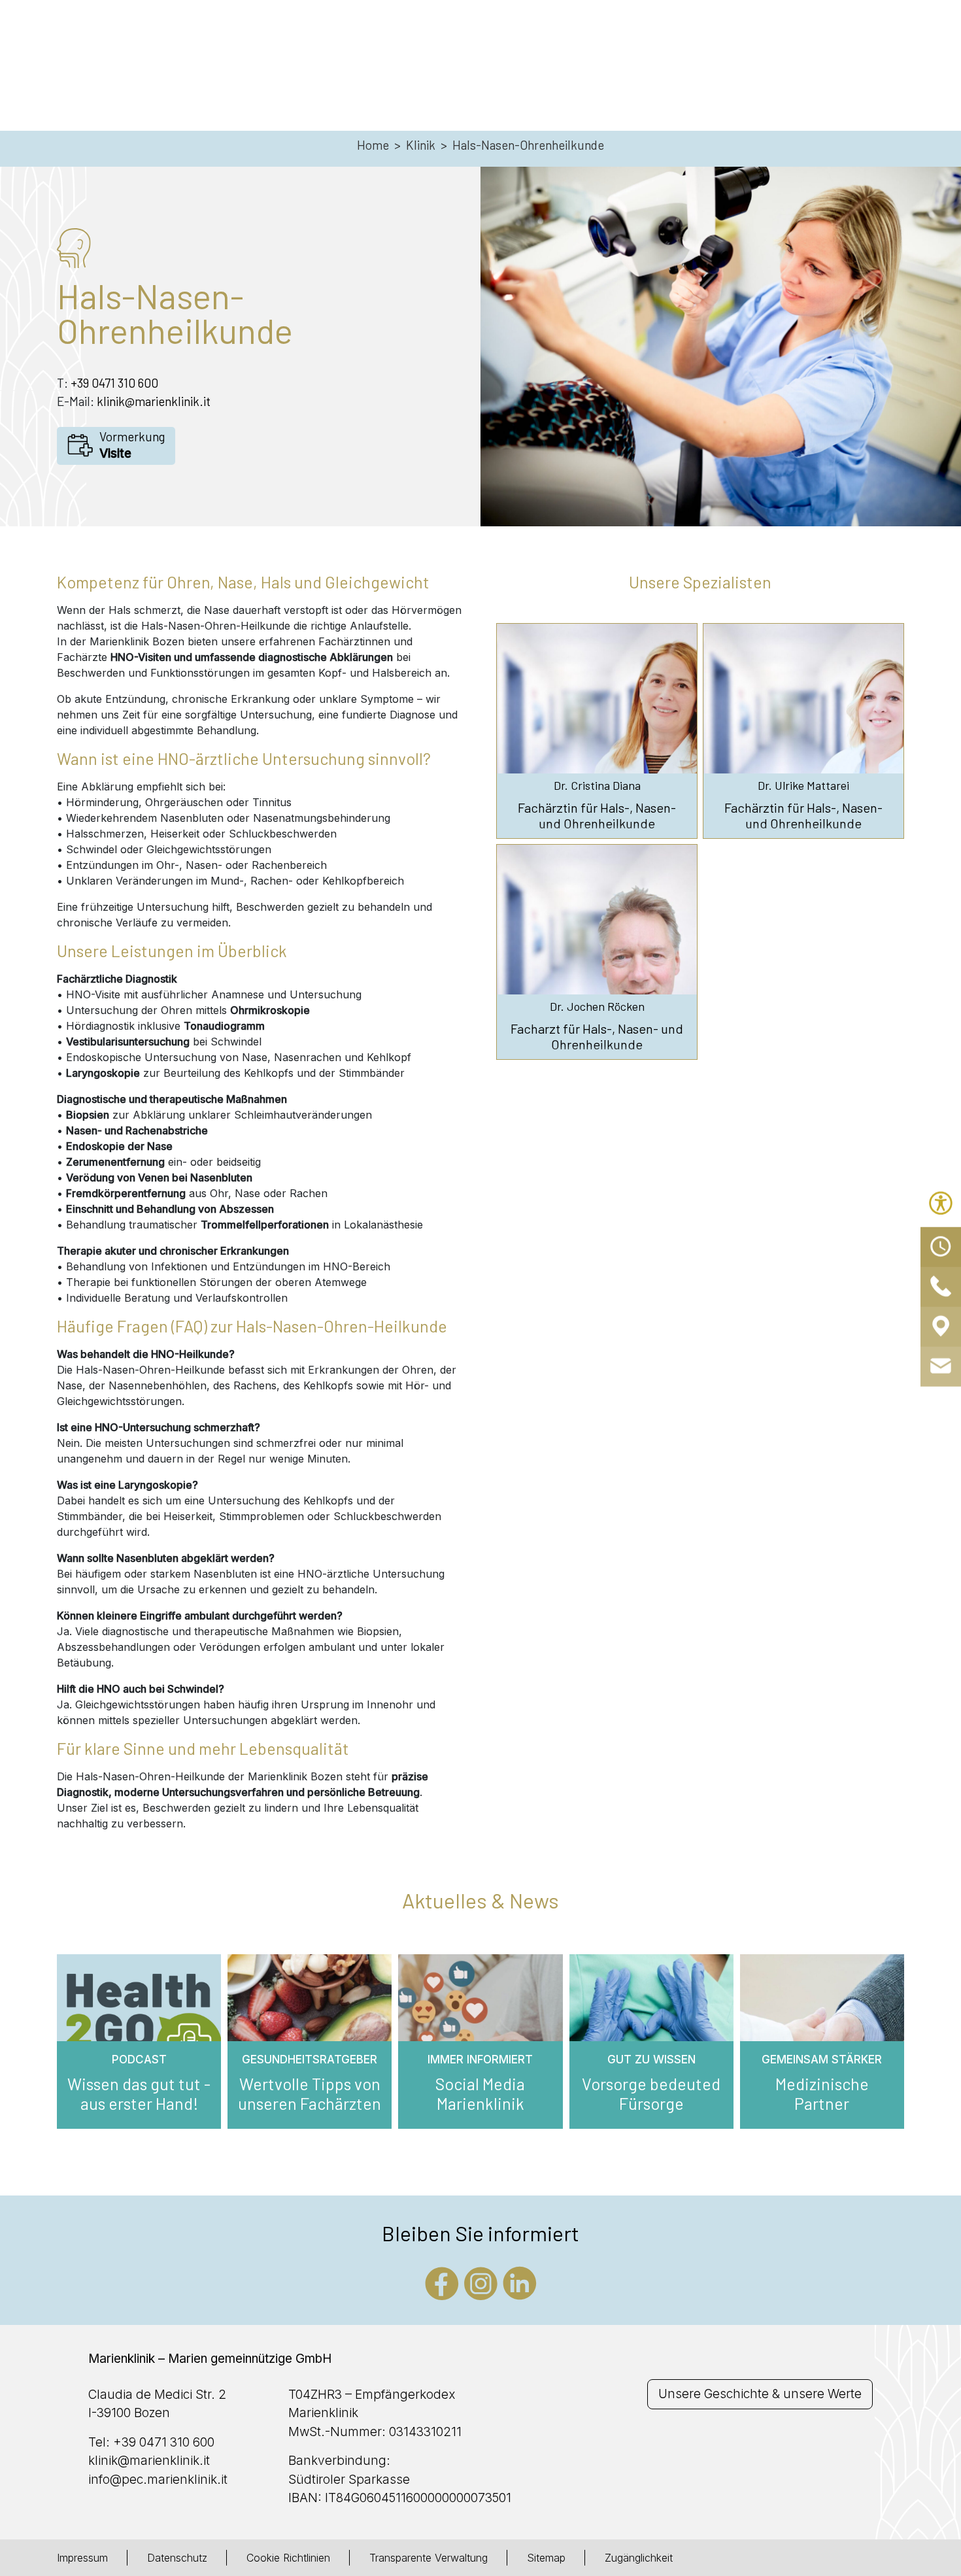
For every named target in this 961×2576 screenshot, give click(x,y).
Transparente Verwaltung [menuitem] (429, 2558)
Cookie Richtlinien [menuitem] (288, 2558)
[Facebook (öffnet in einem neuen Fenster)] (442, 2282)
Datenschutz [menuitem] (177, 2558)
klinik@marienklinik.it (154, 401)
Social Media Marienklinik (480, 2093)
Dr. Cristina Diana (597, 786)
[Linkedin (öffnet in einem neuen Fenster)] (520, 2282)
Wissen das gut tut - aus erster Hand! (139, 2093)
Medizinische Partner (822, 2093)
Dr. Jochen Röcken (597, 1007)
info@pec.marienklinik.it (158, 2480)
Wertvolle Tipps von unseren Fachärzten (310, 2093)
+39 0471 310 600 (114, 383)
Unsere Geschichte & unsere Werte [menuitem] (760, 2394)
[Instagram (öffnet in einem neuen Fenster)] (481, 2282)
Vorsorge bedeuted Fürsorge (651, 2093)
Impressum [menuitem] (82, 2558)
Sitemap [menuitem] (546, 2558)
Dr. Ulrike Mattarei (803, 786)
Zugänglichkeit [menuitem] (639, 2558)
